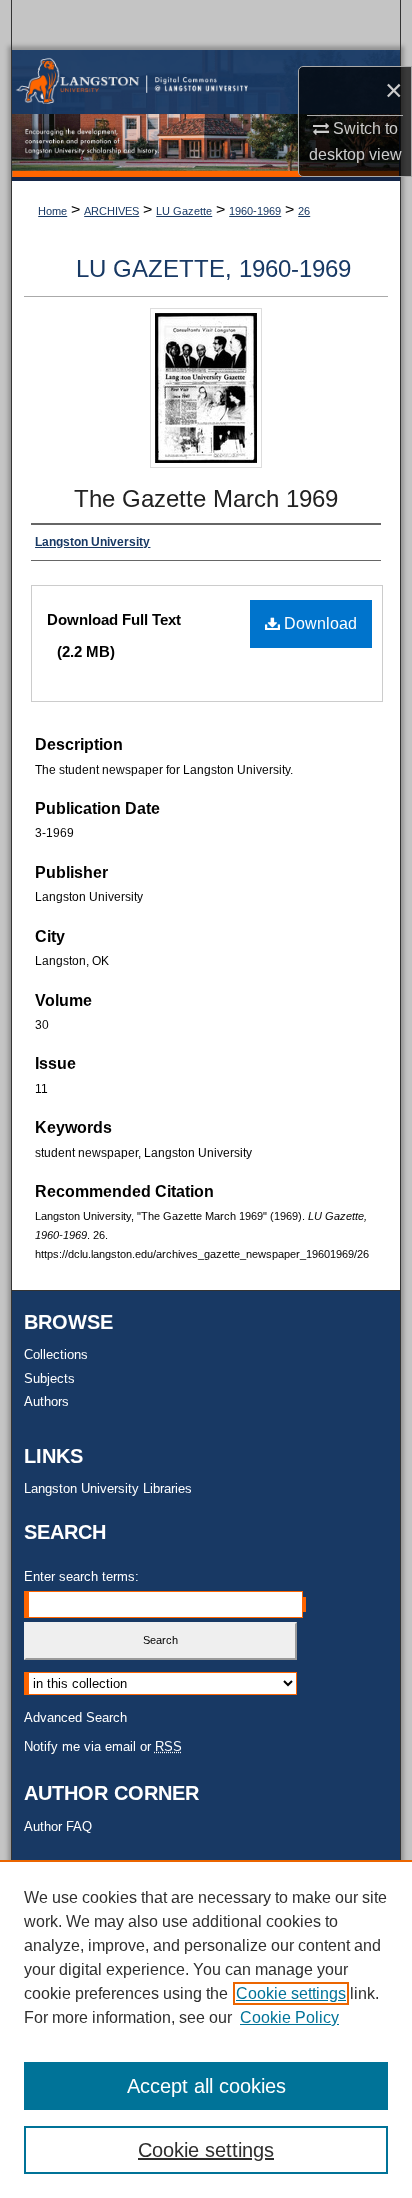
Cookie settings (291, 1993)
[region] (206, 2029)
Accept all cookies (206, 2086)
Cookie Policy (289, 2017)
